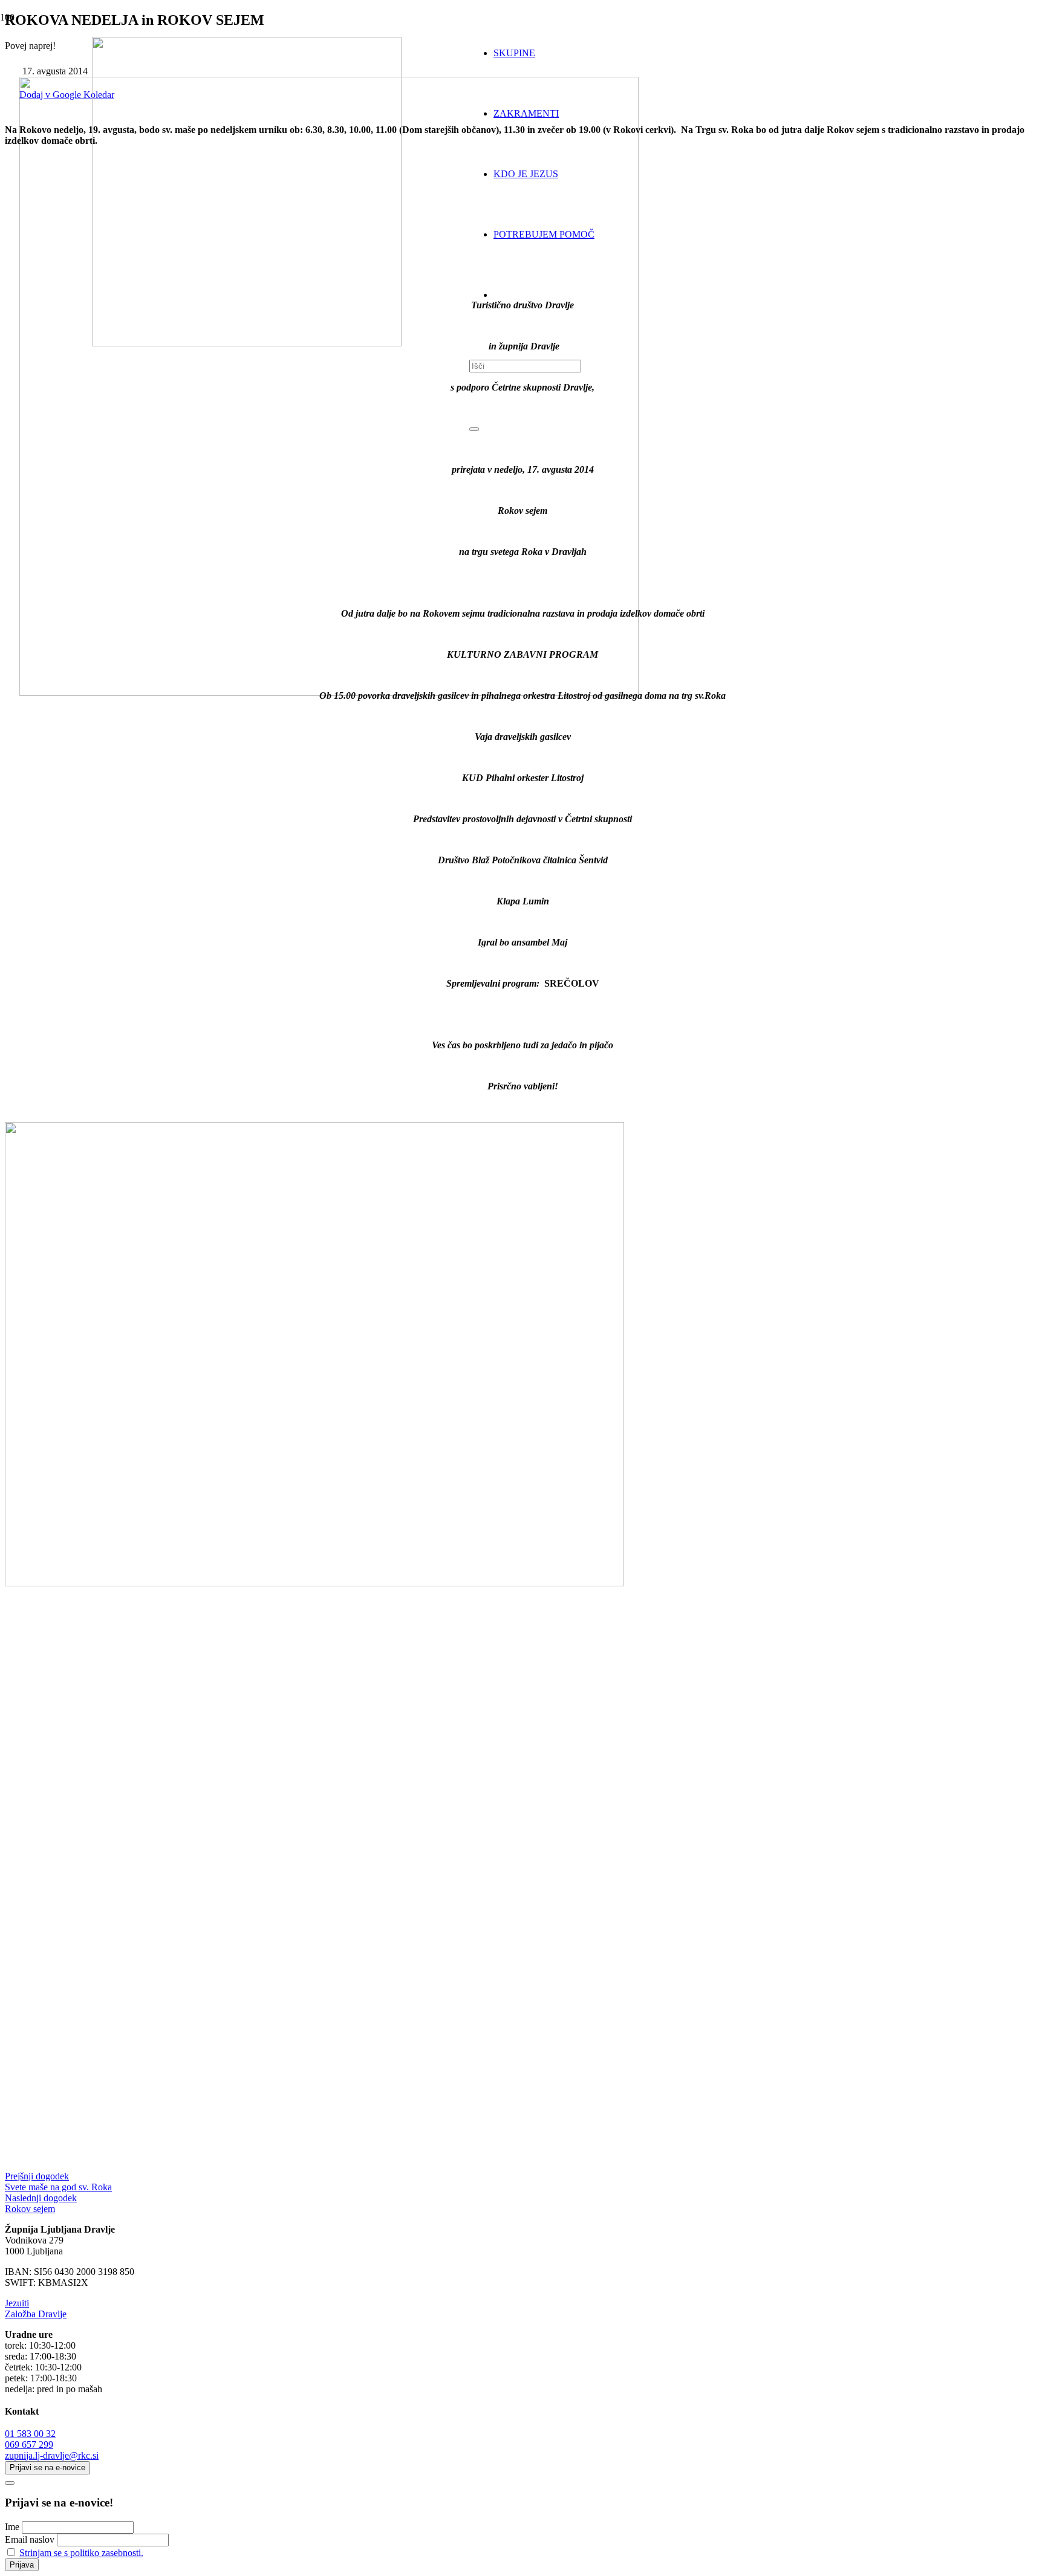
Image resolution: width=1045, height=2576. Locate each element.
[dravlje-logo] (247, 343)
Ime (12, 2527)
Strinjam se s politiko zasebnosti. (81, 2553)
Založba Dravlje (36, 2314)
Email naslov (30, 2539)
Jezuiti (17, 2303)
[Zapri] (474, 429)
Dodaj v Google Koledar (67, 95)
